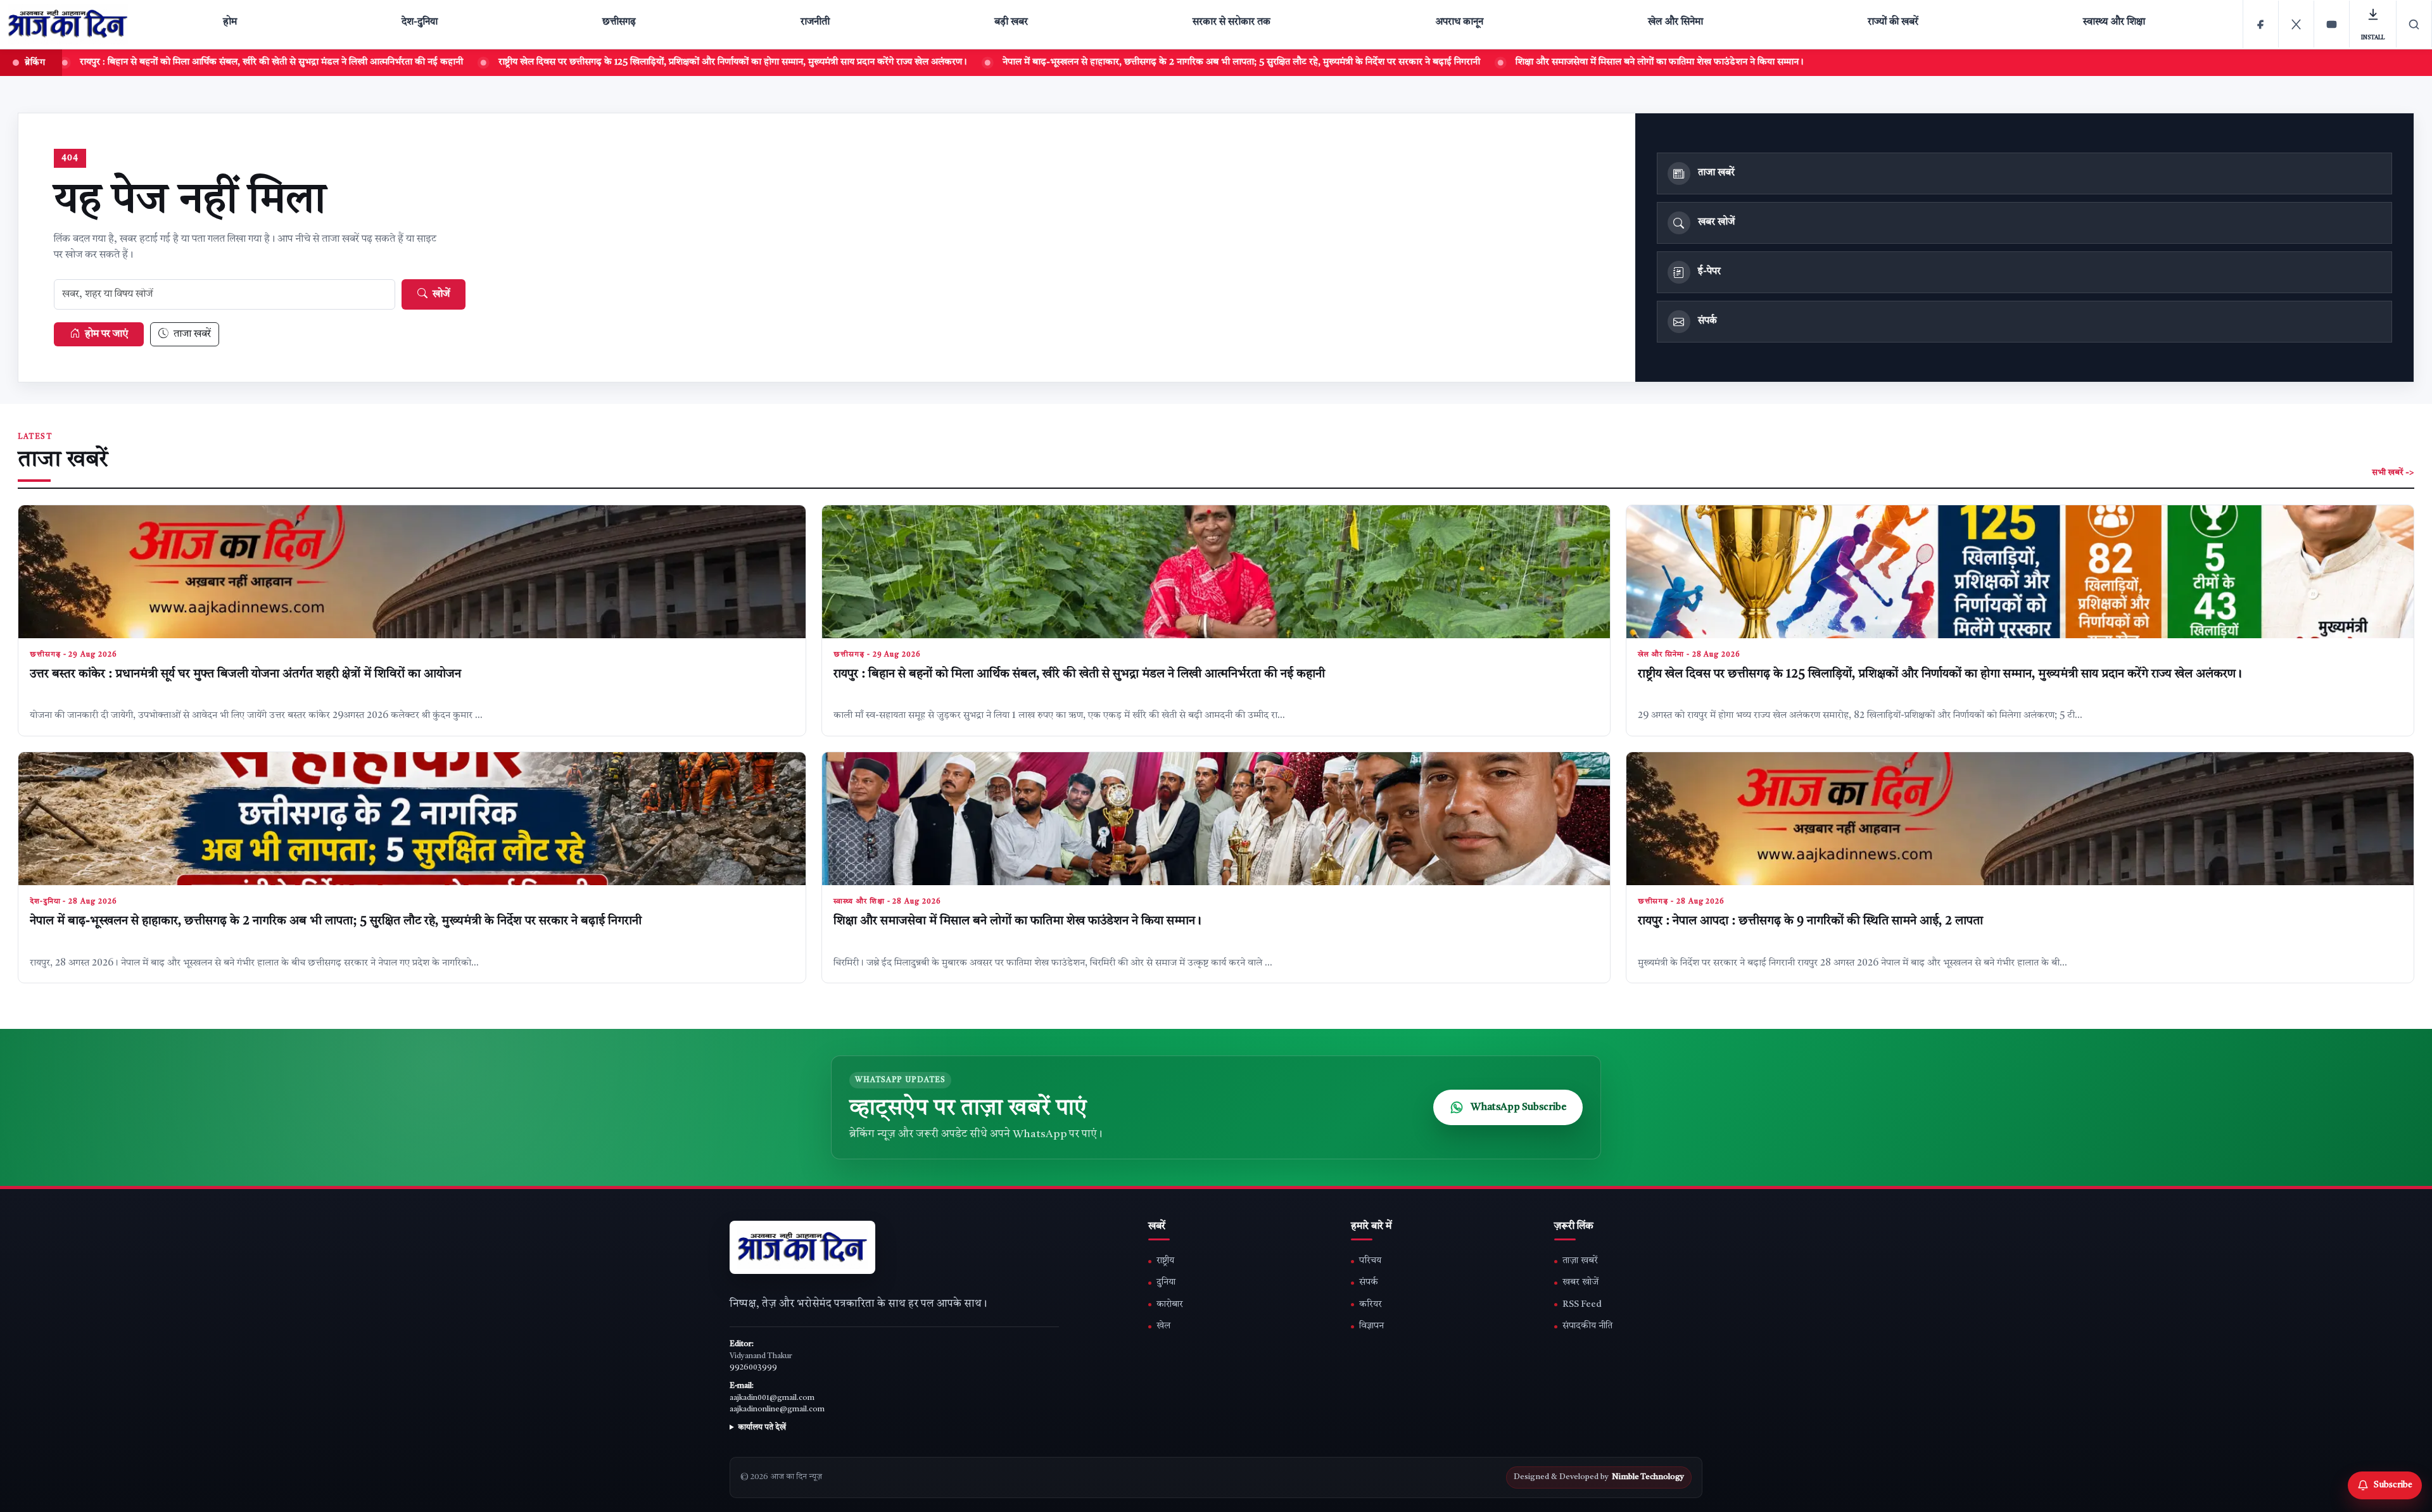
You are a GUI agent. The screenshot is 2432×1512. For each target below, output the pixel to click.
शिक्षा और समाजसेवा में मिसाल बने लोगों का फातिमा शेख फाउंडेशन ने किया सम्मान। (1496, 62)
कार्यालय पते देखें (762, 1428)
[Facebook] (2261, 24)
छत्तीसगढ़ (619, 22)
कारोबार (1170, 1305)
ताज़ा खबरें (1580, 1261)
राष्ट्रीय (1165, 1261)
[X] (2296, 24)
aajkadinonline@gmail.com (777, 1409)
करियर (1371, 1305)
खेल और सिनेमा (1675, 22)
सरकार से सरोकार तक (1232, 22)
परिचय (1370, 1261)
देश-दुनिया (420, 22)
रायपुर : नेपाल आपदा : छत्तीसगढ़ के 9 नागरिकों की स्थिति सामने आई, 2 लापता (1810, 922)
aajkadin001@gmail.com (772, 1398)
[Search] (2414, 24)
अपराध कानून (1459, 22)
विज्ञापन (1371, 1326)
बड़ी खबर (1011, 22)
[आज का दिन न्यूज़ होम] (70, 24)
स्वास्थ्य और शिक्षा (2114, 22)
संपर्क (1369, 1282)
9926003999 (753, 1368)
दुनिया (1166, 1282)
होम (230, 22)
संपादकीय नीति (1587, 1326)
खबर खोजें (1580, 1282)
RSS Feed (1582, 1305)
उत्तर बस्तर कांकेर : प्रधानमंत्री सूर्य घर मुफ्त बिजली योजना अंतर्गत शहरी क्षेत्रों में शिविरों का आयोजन (245, 675)
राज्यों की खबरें (1893, 22)
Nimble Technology (1648, 1477)
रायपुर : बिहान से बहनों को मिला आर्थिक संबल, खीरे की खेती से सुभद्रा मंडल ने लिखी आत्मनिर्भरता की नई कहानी (1079, 675)
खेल (1163, 1326)
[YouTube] (2332, 24)
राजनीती (815, 22)
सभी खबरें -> (2393, 473)
